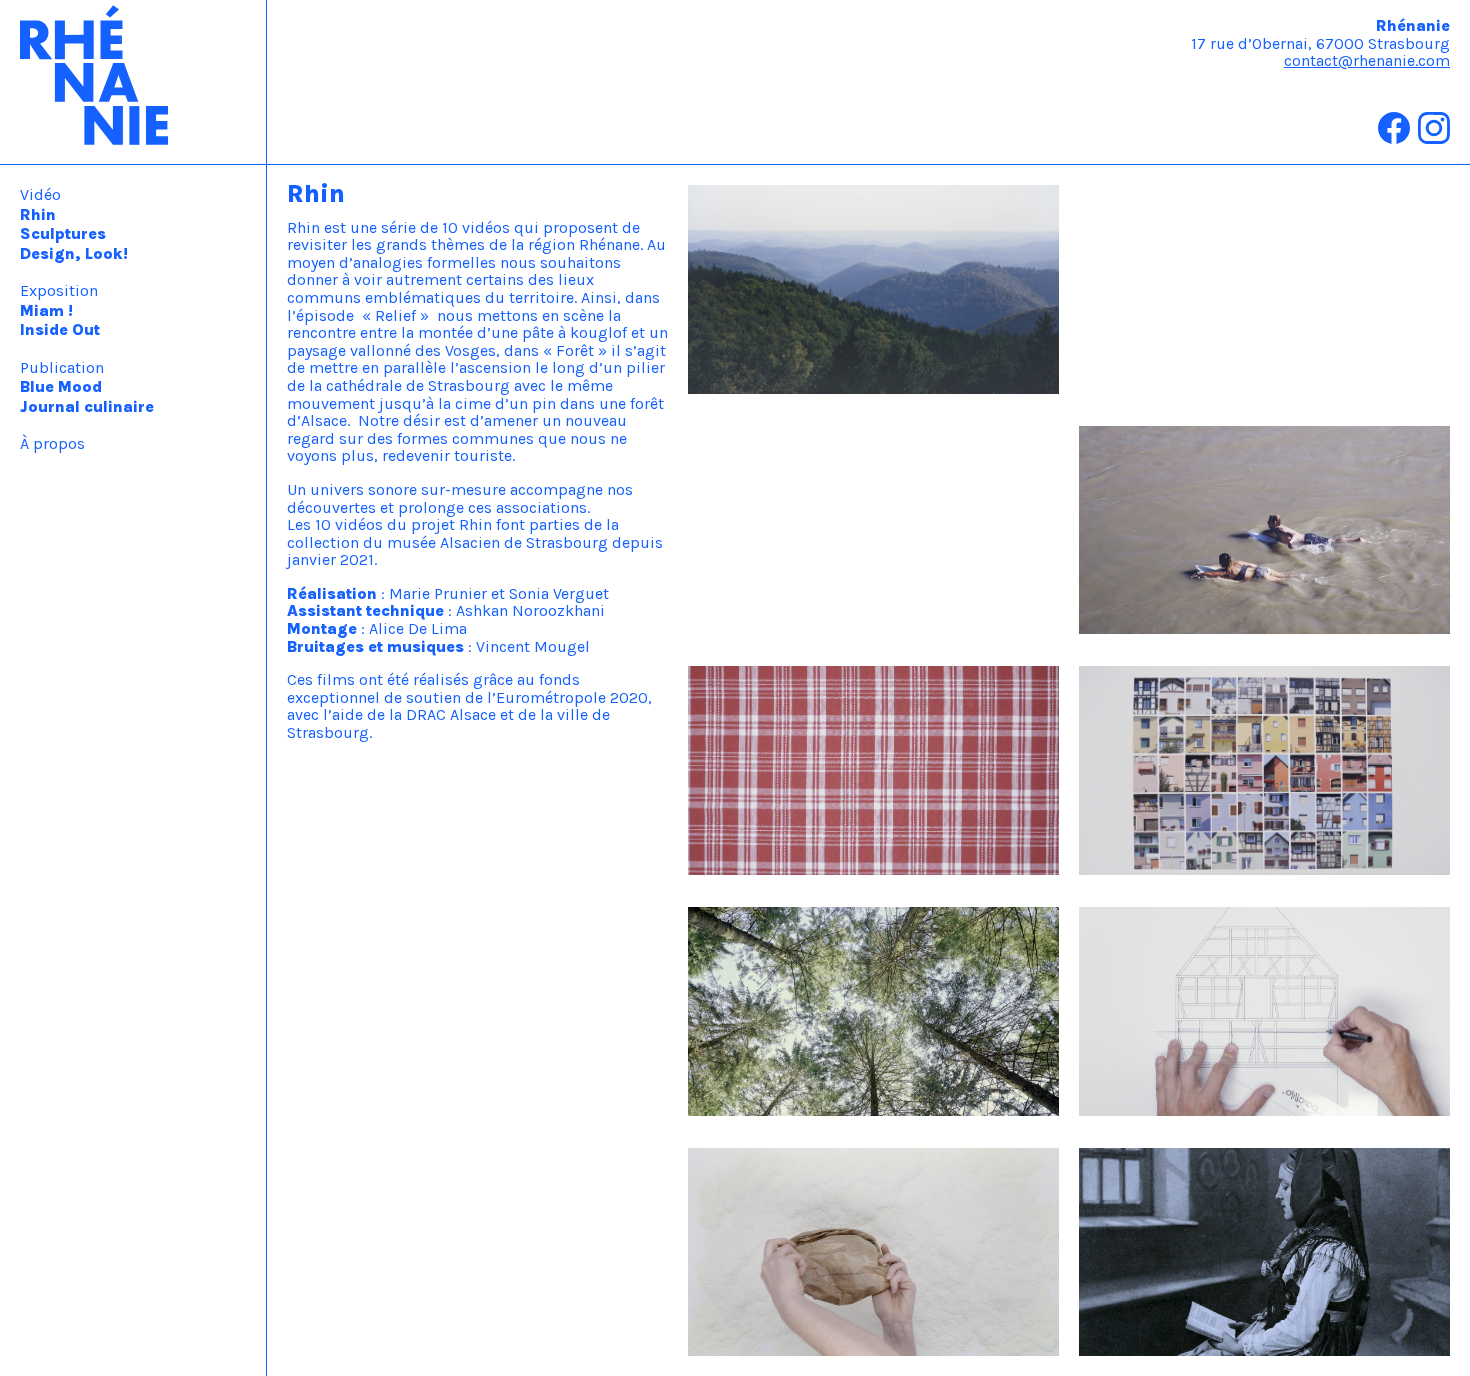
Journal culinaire (87, 406)
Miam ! (46, 310)
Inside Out (60, 329)
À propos (52, 443)
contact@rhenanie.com (1367, 60)
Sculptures (63, 233)
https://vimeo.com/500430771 (800, 434)
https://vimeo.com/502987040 (1193, 193)
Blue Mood (61, 386)
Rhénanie (133, 82)
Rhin (38, 214)
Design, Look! (74, 253)
